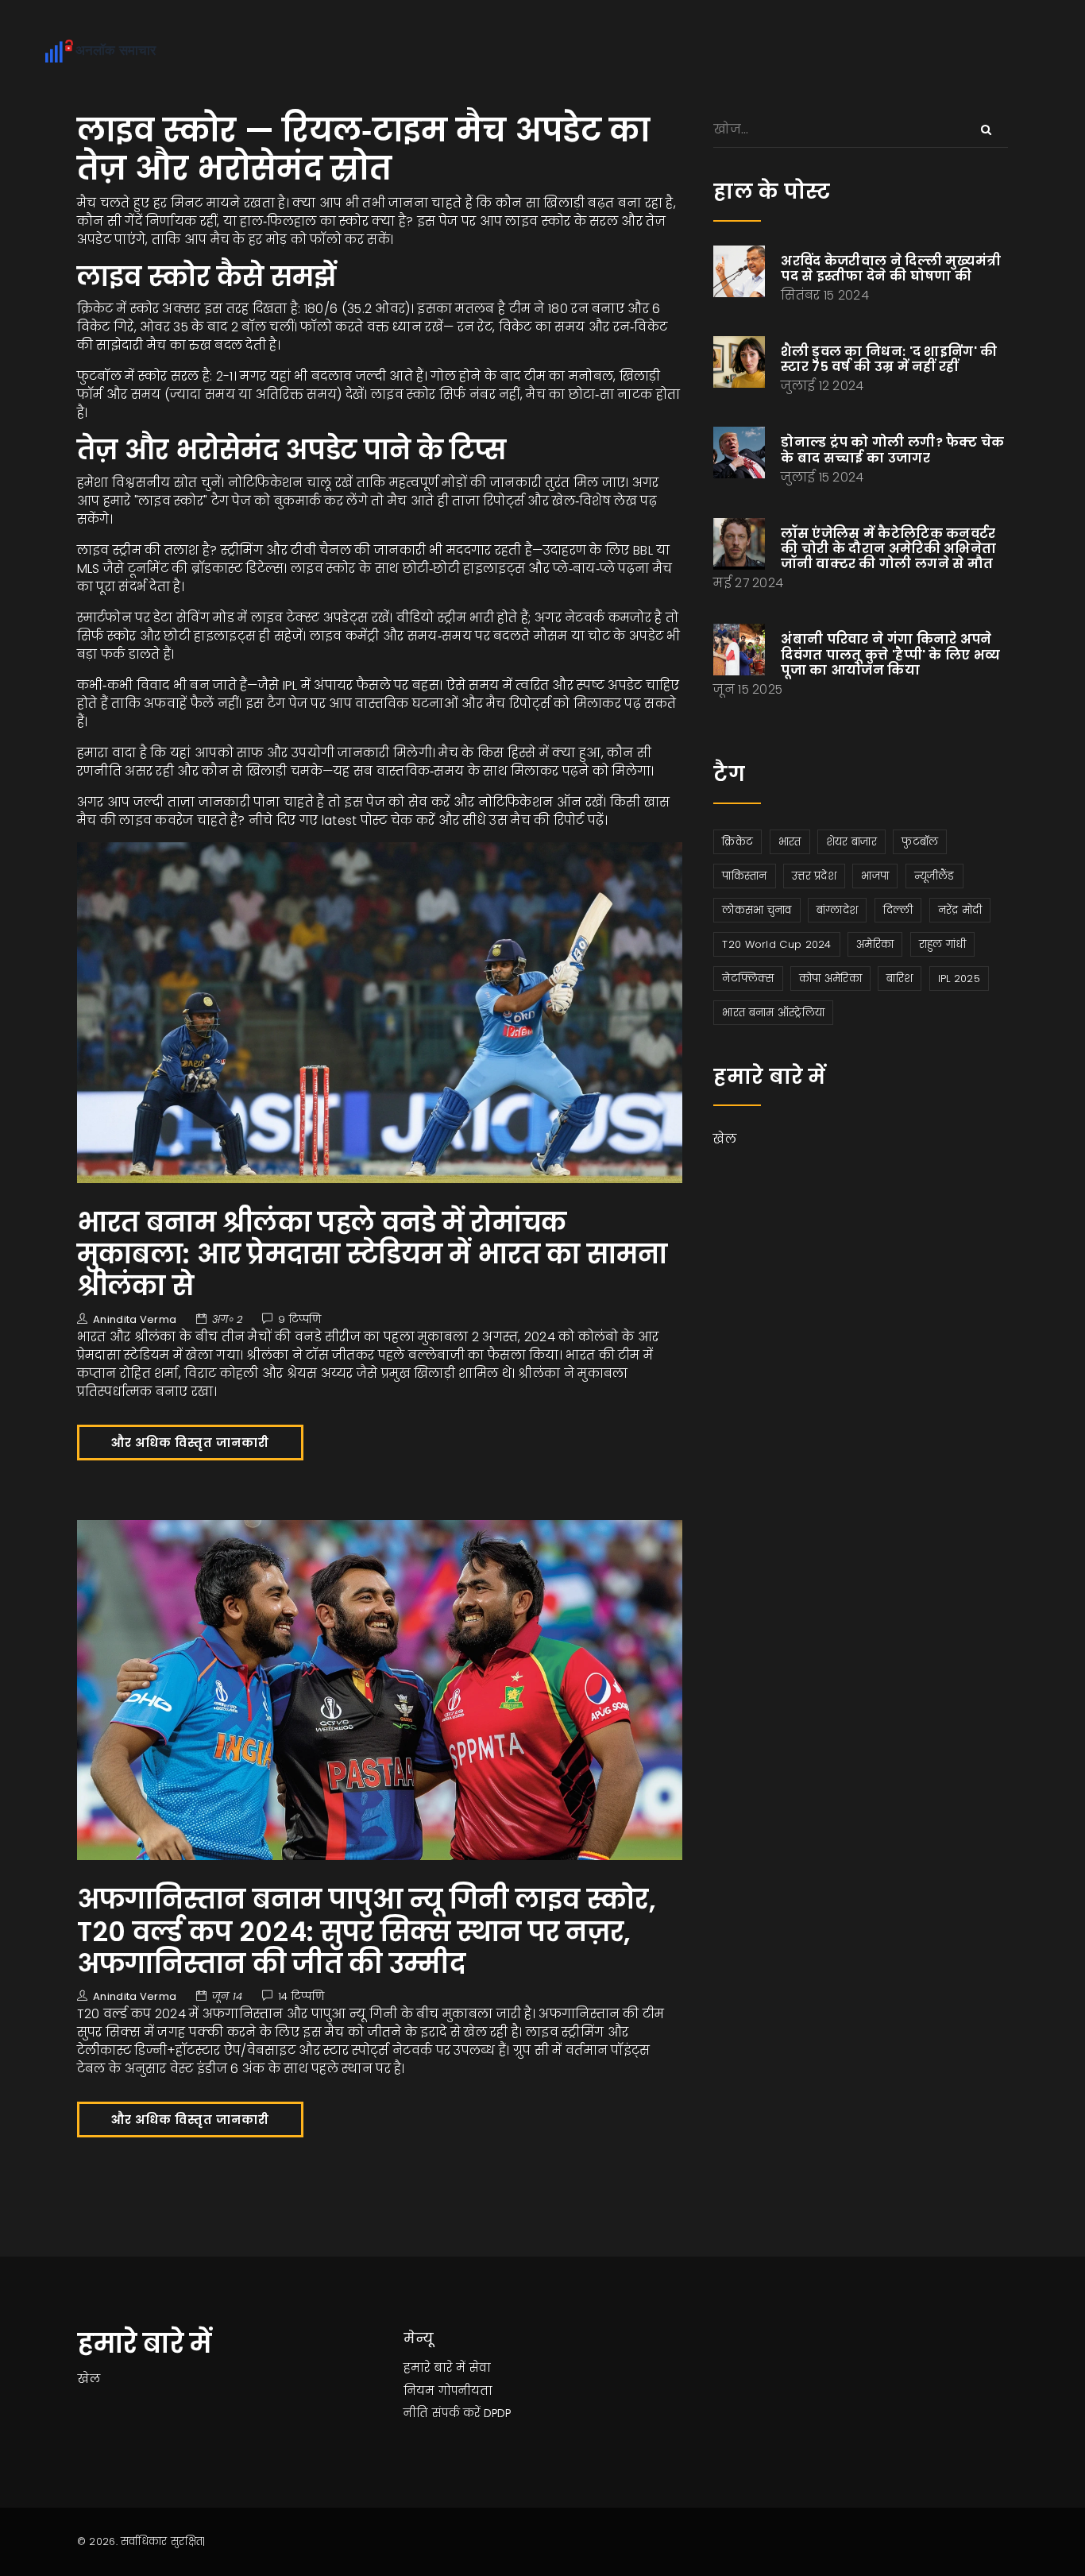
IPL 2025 (959, 979)
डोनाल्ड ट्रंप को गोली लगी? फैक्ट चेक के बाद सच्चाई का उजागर (892, 450)
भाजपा (875, 876)
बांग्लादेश (837, 910)
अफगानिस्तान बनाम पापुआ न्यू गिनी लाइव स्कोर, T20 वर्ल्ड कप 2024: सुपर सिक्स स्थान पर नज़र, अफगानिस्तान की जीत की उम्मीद (367, 1932)
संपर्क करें (456, 2413)
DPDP (497, 2413)
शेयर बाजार (851, 842)
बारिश (900, 979)
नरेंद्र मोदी (960, 910)
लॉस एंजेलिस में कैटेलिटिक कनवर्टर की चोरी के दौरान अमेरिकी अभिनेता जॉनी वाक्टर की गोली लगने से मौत (888, 549)
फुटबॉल (920, 842)
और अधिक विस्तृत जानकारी (190, 1443)
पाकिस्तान (744, 876)
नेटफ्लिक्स (748, 979)
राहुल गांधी (943, 944)
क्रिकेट (737, 842)
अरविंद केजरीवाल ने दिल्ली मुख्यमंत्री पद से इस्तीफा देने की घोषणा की (891, 269)
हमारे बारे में (434, 2368)
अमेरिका (875, 944)
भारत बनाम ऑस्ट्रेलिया (773, 1013)
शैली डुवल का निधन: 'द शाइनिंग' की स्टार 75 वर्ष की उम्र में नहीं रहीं (889, 359)
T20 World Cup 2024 (776, 944)
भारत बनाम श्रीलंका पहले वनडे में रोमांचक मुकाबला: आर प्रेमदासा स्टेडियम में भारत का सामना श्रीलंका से (373, 1255)
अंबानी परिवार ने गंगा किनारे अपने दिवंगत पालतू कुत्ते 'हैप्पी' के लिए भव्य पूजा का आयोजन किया (890, 654)
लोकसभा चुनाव (757, 910)
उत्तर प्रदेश (814, 876)
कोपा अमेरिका (830, 979)
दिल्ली (898, 910)
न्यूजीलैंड (934, 876)
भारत (790, 842)
